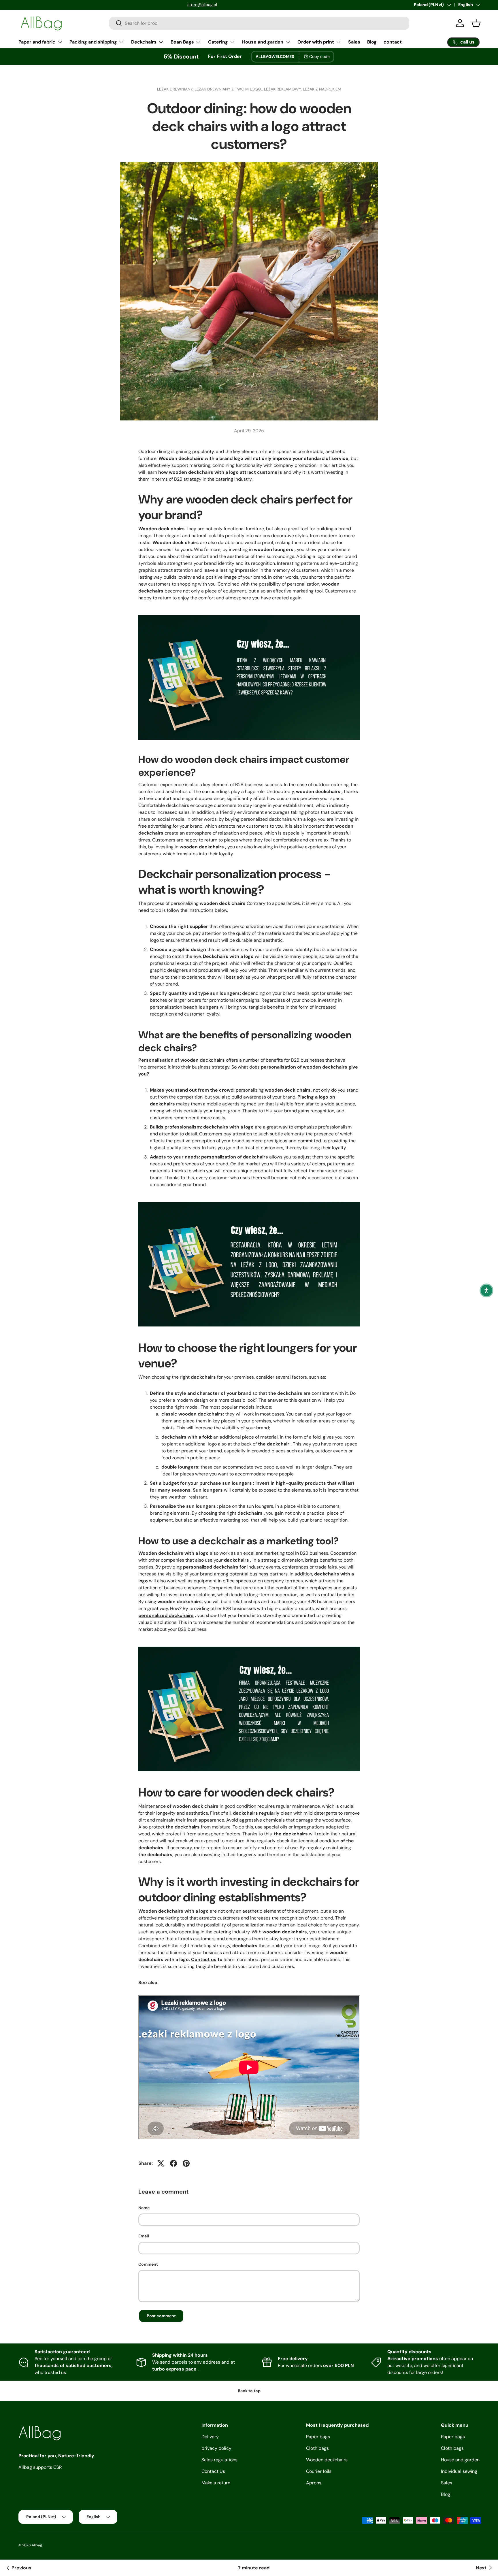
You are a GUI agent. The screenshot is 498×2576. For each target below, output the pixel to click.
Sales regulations (219, 2460)
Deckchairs (144, 42)
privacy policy (216, 2448)
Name (144, 2208)
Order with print (316, 42)
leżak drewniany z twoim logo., (229, 89)
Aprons (314, 2483)
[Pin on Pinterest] (186, 2163)
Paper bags (318, 2437)
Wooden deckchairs (327, 2460)
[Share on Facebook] (173, 2163)
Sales (354, 42)
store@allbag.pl (33, 5)
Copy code (319, 56)
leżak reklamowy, (283, 89)
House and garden (263, 42)
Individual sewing (459, 2471)
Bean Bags (182, 42)
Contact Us (213, 2471)
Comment (148, 2264)
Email (144, 2236)
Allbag (37, 2545)
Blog (372, 42)
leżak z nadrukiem (322, 89)
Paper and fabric (37, 42)
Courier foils (319, 2471)
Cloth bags (317, 2448)
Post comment (161, 2316)
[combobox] (259, 23)
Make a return (216, 2483)
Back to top (249, 2391)
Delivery (210, 2437)
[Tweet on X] (161, 2163)
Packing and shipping (93, 42)
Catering (218, 42)
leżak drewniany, (176, 89)
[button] (486, 1290)
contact (393, 42)
